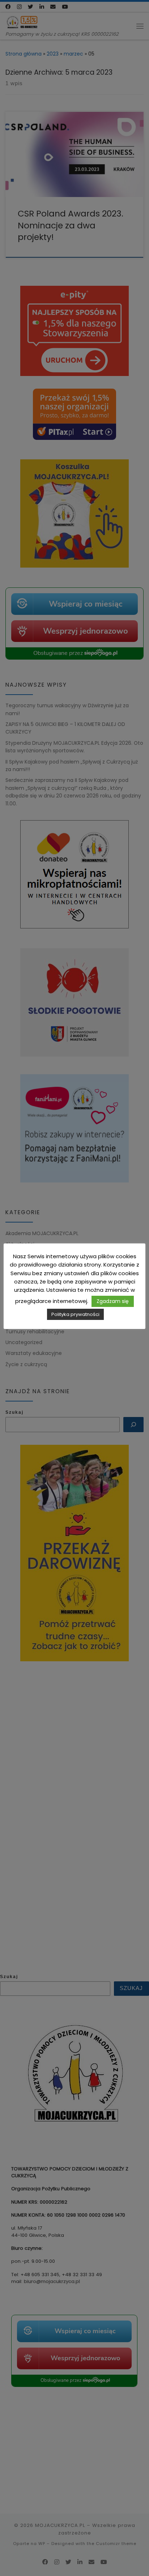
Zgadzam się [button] (113, 1301)
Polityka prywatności (75, 1314)
